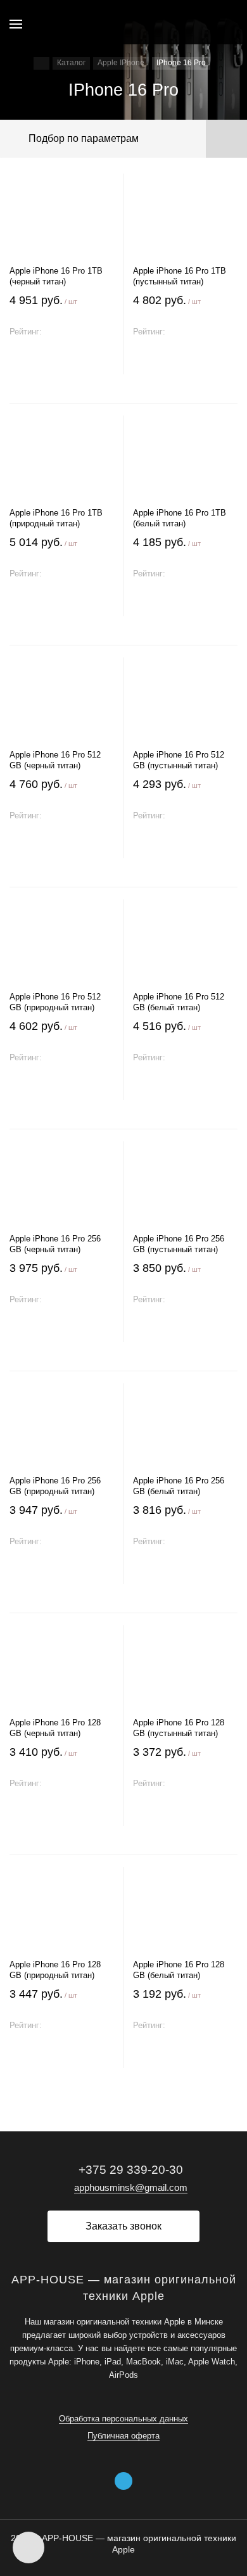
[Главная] (41, 63)
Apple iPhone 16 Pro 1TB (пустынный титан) (180, 276)
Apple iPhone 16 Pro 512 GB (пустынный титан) (179, 760)
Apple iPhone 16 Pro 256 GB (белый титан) (179, 1486)
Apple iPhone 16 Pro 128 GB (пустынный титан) (179, 1728)
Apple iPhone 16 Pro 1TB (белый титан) (180, 518)
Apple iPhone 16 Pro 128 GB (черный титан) (55, 1728)
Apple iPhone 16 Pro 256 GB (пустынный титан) (179, 1244)
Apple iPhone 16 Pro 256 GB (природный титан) (55, 1486)
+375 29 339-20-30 (131, 2170)
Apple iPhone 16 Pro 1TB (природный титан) (56, 518)
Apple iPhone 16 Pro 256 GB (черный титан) (55, 1244)
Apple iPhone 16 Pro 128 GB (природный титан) (55, 1970)
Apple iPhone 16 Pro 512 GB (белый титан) (179, 1002)
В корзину (61, 361)
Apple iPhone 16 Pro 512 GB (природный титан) (55, 1002)
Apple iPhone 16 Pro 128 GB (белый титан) (179, 1970)
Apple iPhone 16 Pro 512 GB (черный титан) (55, 760)
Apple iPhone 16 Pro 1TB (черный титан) (56, 276)
